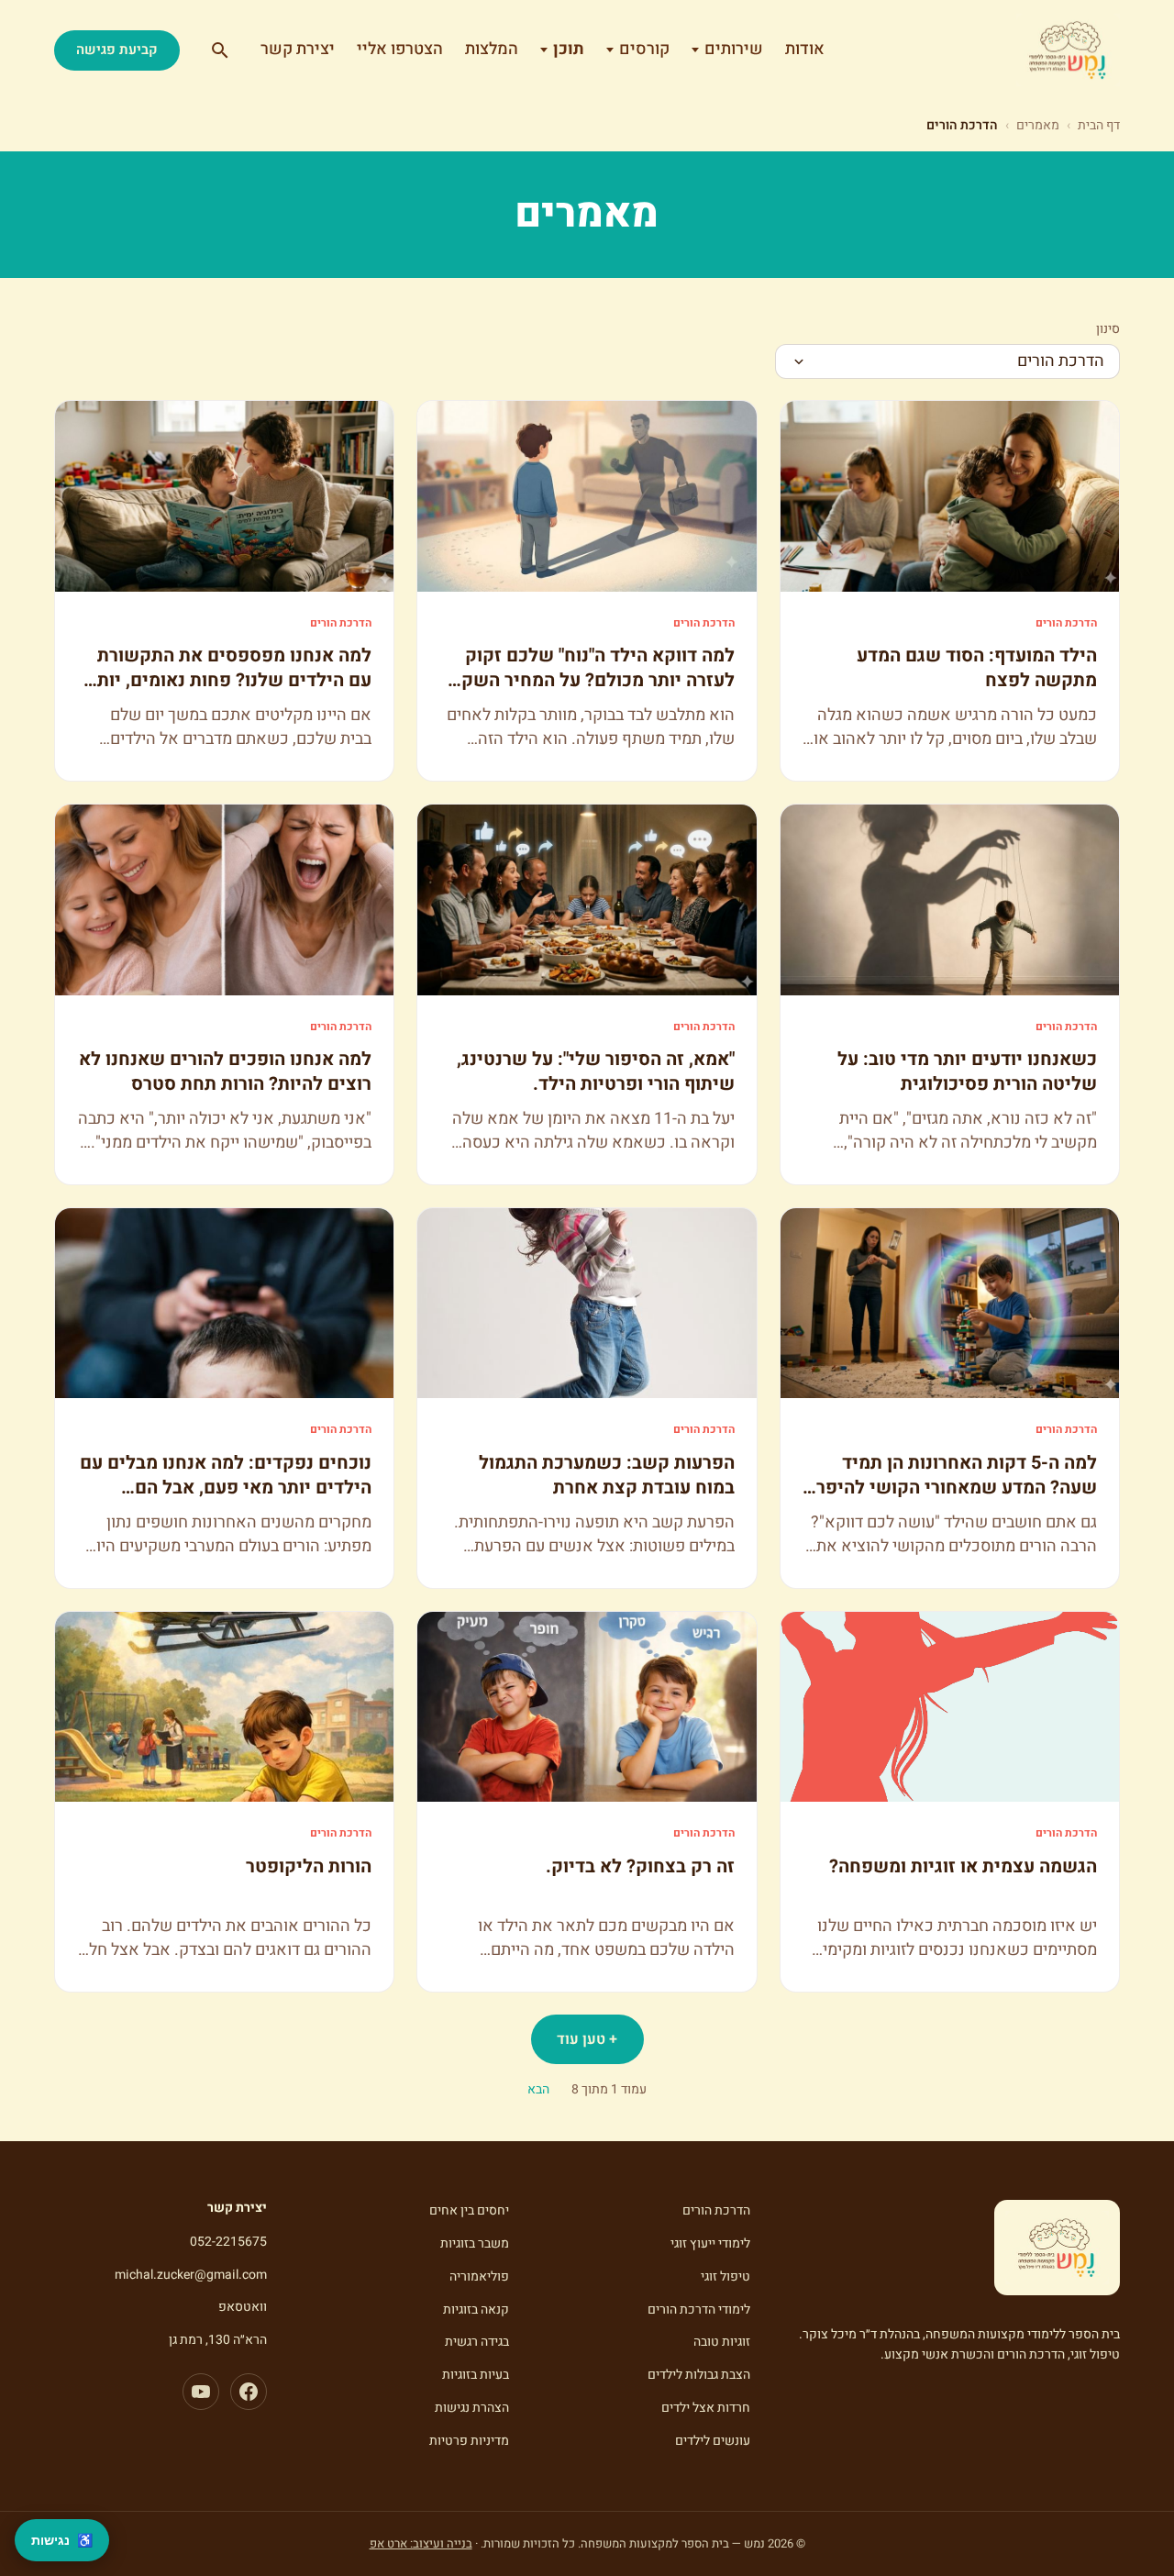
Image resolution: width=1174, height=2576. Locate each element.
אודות (805, 49)
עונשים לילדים (713, 2441)
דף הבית (1099, 125)
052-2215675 (228, 2242)
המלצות (492, 49)
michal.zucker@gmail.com (191, 2275)
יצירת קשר (298, 49)
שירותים (734, 49)
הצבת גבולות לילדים (699, 2375)
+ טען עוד (587, 2039)
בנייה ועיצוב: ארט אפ (421, 2543)
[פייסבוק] (249, 2392)
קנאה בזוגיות (476, 2310)
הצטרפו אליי (400, 49)
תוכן (569, 49)
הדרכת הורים (716, 2210)
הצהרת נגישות (472, 2408)
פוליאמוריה (479, 2276)
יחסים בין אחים (469, 2210)
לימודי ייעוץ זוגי (710, 2243)
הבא (538, 2089)
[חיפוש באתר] (220, 50)
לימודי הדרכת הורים (699, 2310)
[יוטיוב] (201, 2392)
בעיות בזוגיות (476, 2375)
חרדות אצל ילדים (706, 2408)
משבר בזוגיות (475, 2243)
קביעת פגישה (117, 50)
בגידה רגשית (477, 2342)
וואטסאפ (243, 2307)
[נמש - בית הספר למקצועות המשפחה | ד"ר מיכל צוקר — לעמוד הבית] (1068, 50)
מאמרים (1038, 125)
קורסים (644, 49)
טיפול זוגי (725, 2276)
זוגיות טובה (722, 2342)
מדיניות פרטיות (469, 2441)
